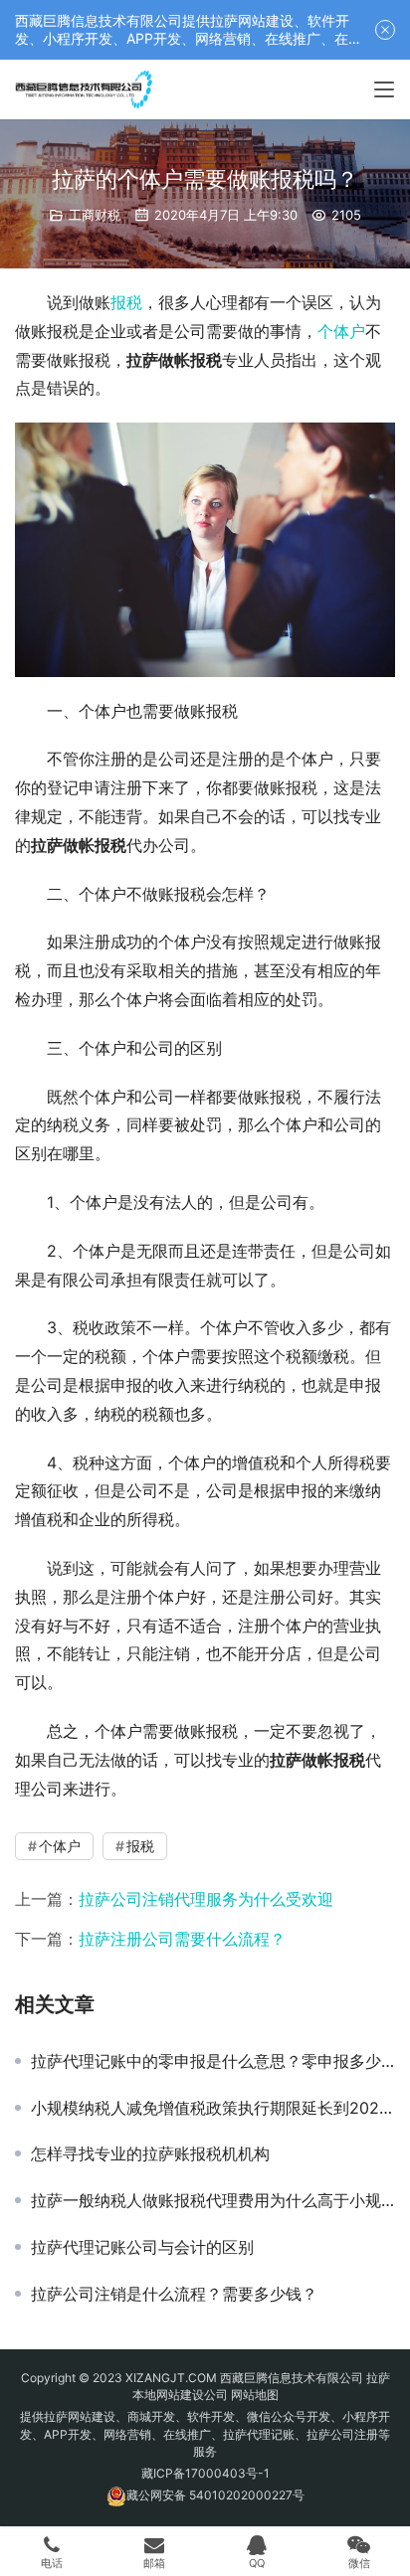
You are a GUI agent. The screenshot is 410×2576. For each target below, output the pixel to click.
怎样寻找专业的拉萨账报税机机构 (150, 2153)
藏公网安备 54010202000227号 (215, 2495)
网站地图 (255, 2395)
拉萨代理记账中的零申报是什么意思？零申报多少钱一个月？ (213, 2061)
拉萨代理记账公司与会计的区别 (142, 2247)
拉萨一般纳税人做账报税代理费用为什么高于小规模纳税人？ (213, 2200)
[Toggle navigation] (384, 89)
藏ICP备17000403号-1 (205, 2473)
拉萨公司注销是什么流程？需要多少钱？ (174, 2294)
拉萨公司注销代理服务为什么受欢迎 (206, 1899)
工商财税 (95, 215)
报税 (126, 302)
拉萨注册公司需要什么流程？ (182, 1939)
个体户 (341, 331)
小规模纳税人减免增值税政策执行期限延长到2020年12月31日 (213, 2108)
